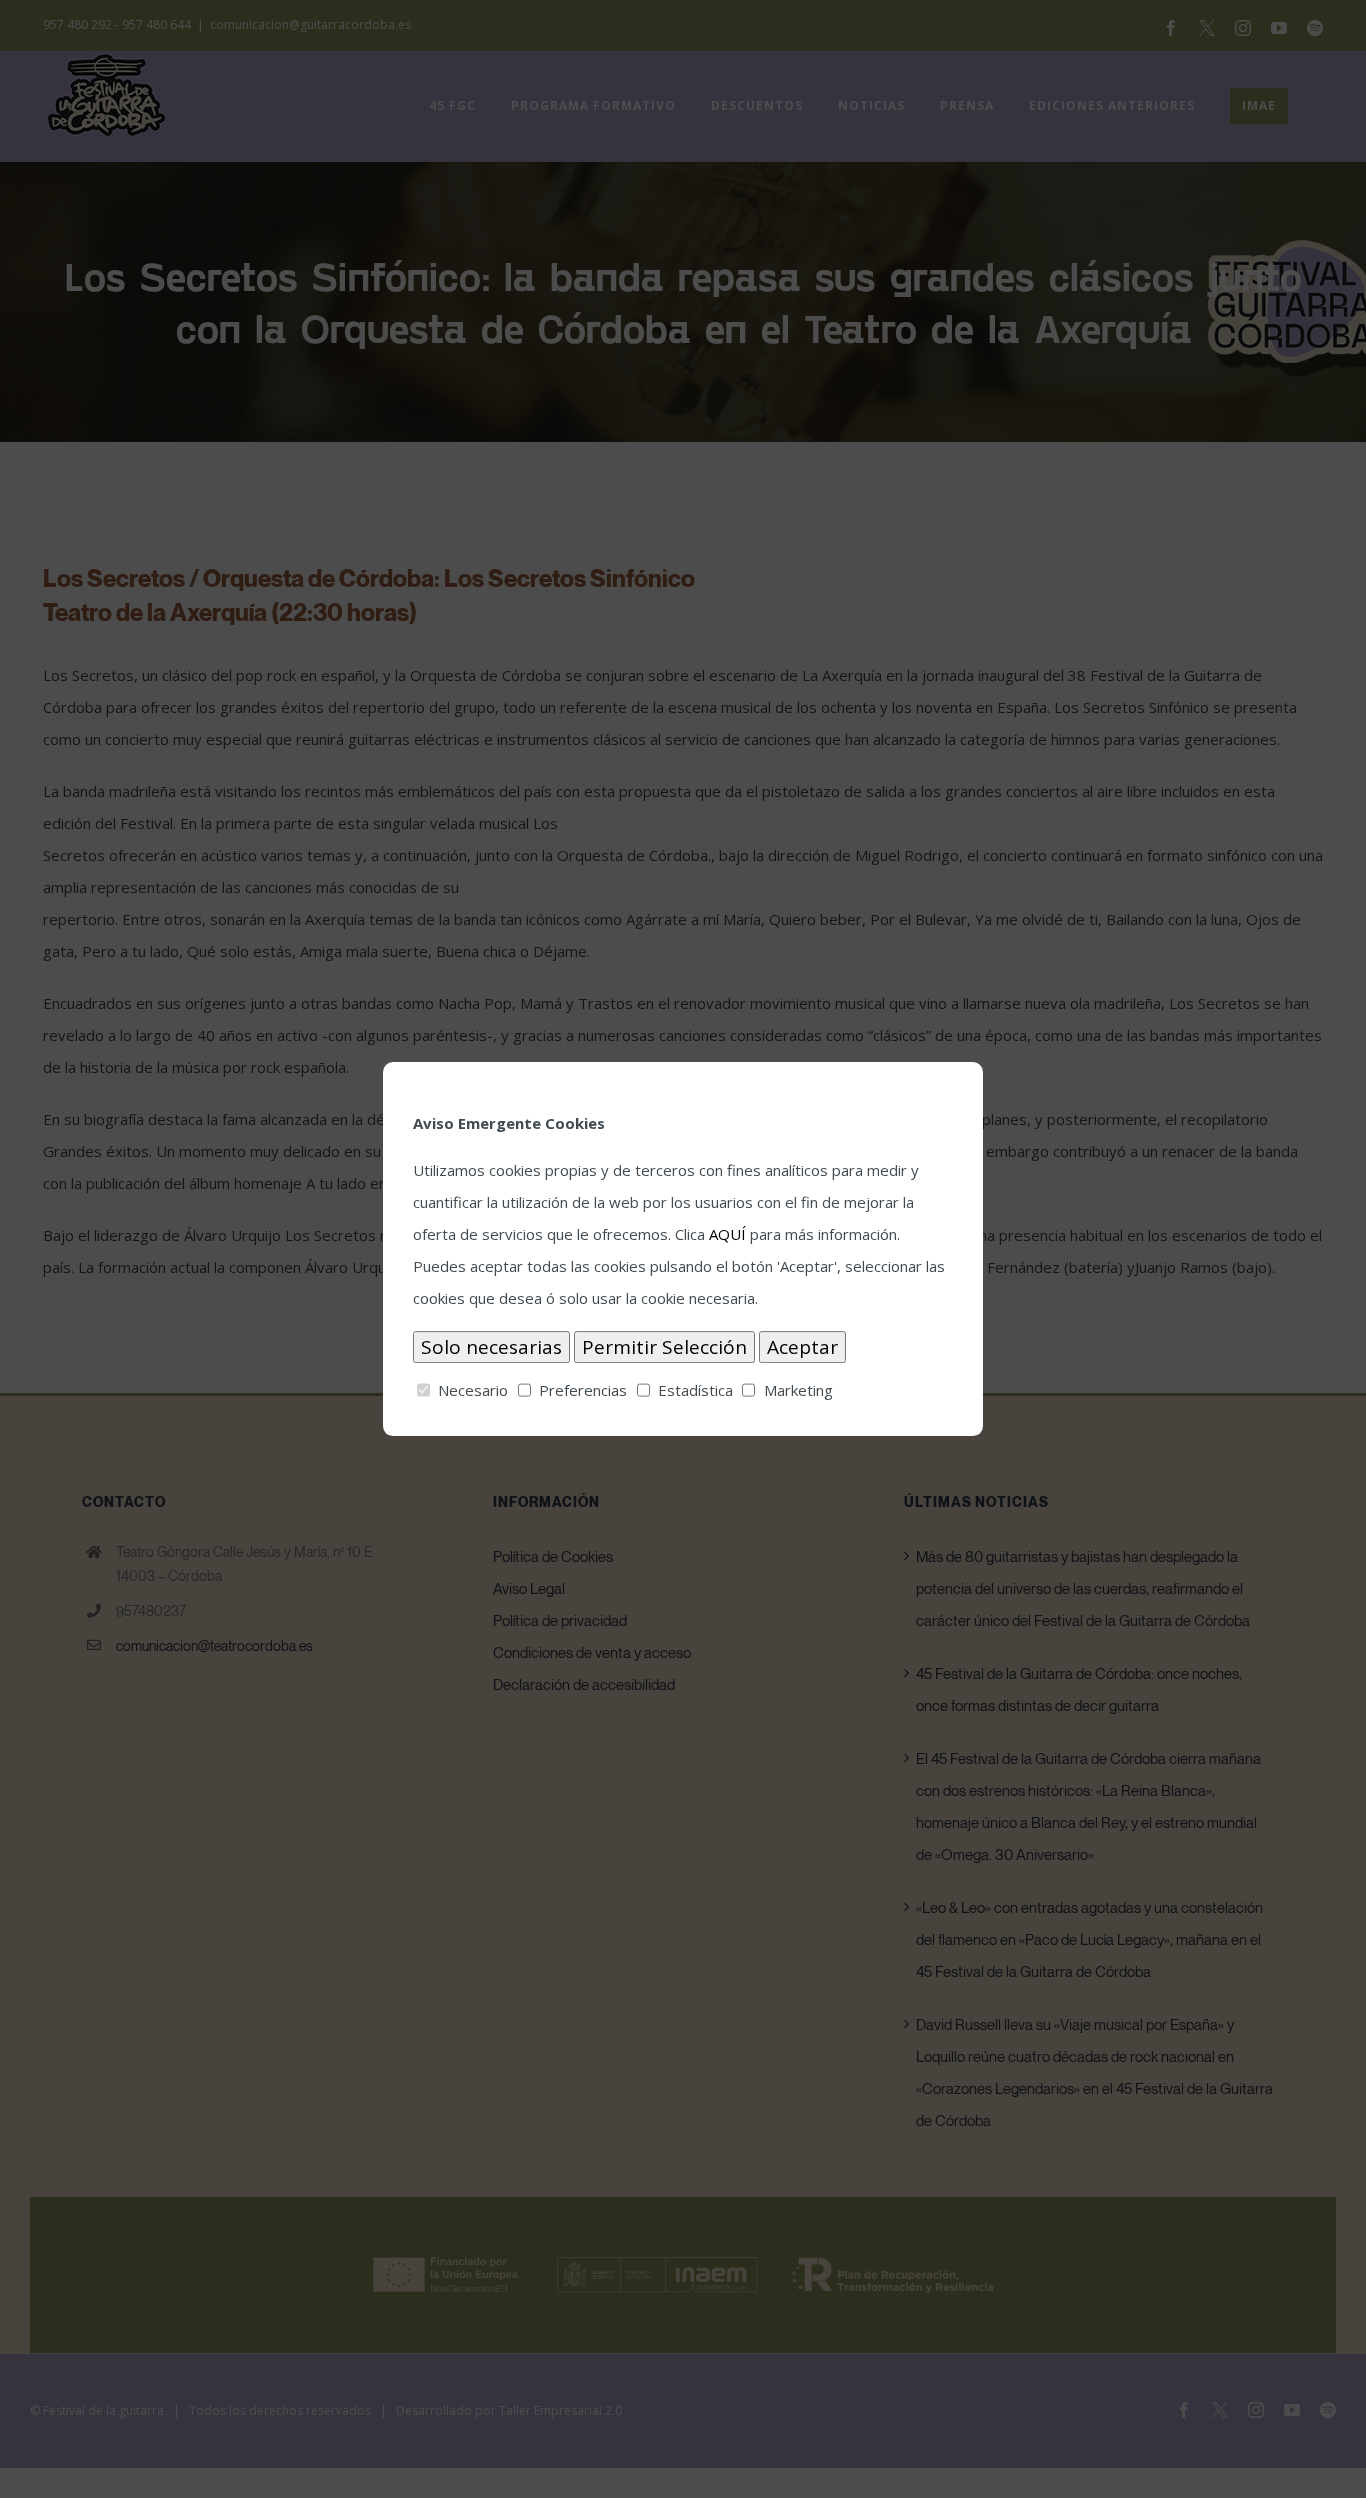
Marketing (798, 1390)
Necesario (473, 1390)
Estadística (695, 1390)
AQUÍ (727, 1234)
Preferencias (583, 1390)
